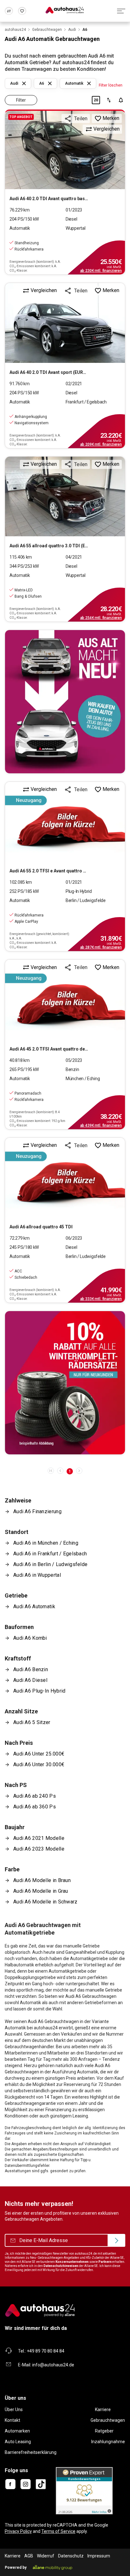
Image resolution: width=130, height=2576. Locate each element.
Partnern (105, 2262)
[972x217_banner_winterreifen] (65, 1383)
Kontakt (12, 2420)
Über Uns (14, 2410)
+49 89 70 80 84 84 (46, 2351)
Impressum (99, 2556)
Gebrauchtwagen (108, 2420)
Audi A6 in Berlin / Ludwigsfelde (50, 1564)
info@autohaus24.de (53, 2365)
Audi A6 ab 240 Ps (35, 1796)
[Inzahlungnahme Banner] (65, 702)
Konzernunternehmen (72, 2262)
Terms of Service (58, 2531)
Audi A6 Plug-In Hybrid (39, 1691)
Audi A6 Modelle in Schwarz (45, 1902)
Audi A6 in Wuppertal (37, 1575)
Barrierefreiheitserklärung (31, 2452)
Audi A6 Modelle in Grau (41, 1891)
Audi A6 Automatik (34, 1606)
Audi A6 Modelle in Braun (42, 1880)
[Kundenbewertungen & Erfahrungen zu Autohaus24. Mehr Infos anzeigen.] (84, 2490)
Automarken (17, 2431)
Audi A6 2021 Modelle (39, 1838)
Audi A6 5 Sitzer (32, 1722)
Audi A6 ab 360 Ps (35, 1807)
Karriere (103, 2410)
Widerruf (46, 2556)
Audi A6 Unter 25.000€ (39, 1754)
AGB (29, 2556)
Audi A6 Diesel (30, 1680)
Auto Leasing (18, 2442)
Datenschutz (71, 2556)
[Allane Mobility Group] (53, 2568)
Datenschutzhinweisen (61, 2266)
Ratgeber (104, 2431)
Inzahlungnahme (108, 2442)
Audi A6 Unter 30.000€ (39, 1764)
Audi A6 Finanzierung (37, 1511)
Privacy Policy (18, 2531)
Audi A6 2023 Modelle (39, 1849)
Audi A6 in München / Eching (46, 1543)
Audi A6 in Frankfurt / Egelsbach (50, 1554)
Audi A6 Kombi (30, 1638)
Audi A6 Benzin (31, 1669)
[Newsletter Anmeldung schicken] (116, 2241)
